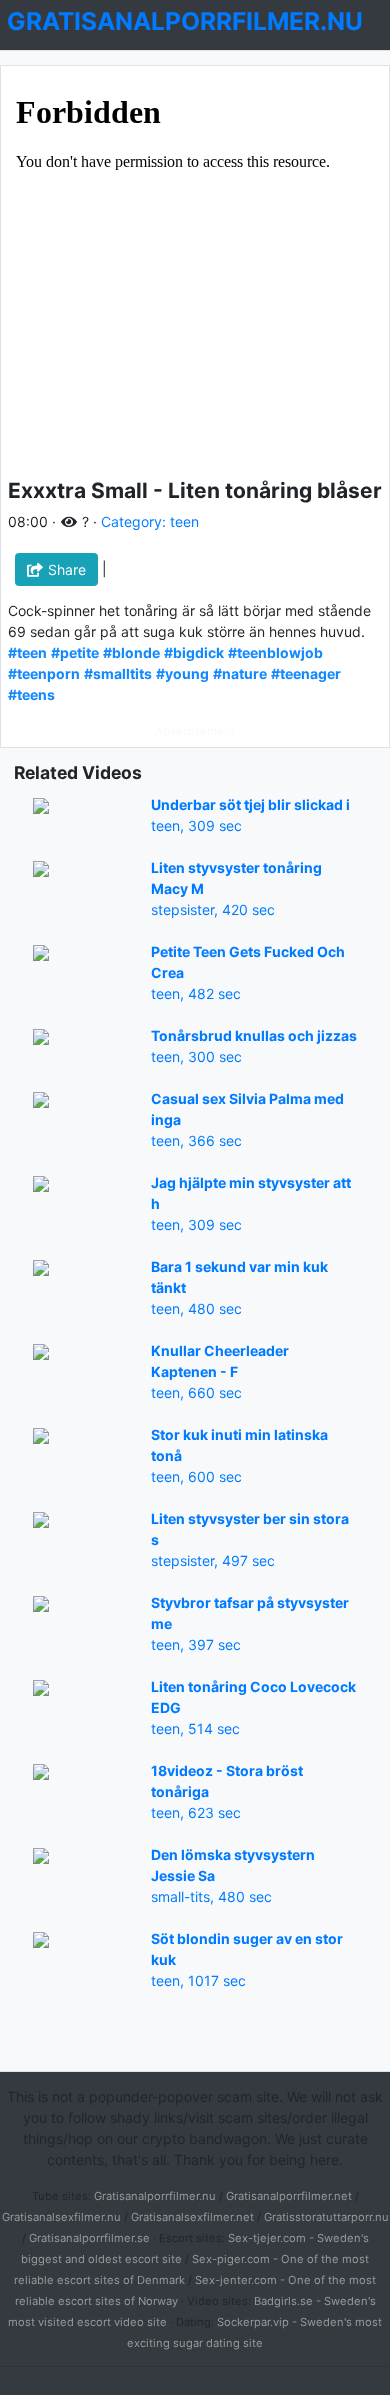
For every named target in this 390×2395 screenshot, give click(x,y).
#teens (31, 694)
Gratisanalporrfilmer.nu (155, 2196)
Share (65, 569)
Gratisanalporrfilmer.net (289, 2196)
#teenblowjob (275, 652)
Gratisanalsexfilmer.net (192, 2217)
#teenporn (44, 673)
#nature (240, 673)
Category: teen (150, 521)
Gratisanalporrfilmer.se (89, 2238)
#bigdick (194, 652)
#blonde (131, 652)
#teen (27, 652)
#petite (75, 652)
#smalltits (118, 673)
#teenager (306, 673)
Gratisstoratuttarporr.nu (326, 2217)
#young (182, 673)
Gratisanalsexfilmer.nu (61, 2217)
